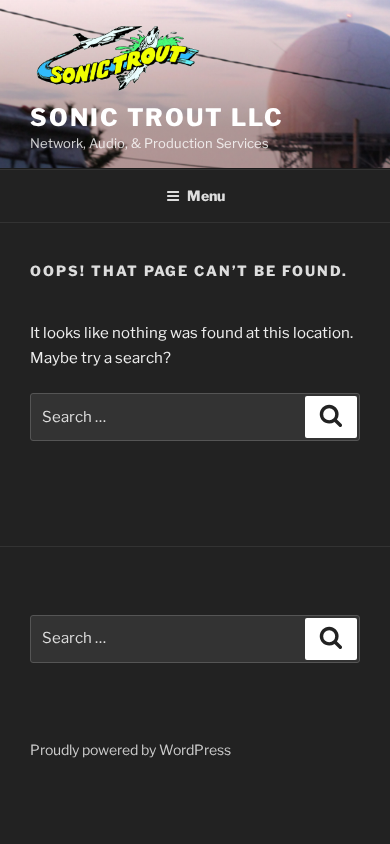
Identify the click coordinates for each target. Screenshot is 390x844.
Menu (206, 195)
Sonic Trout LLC (157, 117)
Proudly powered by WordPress (130, 749)
